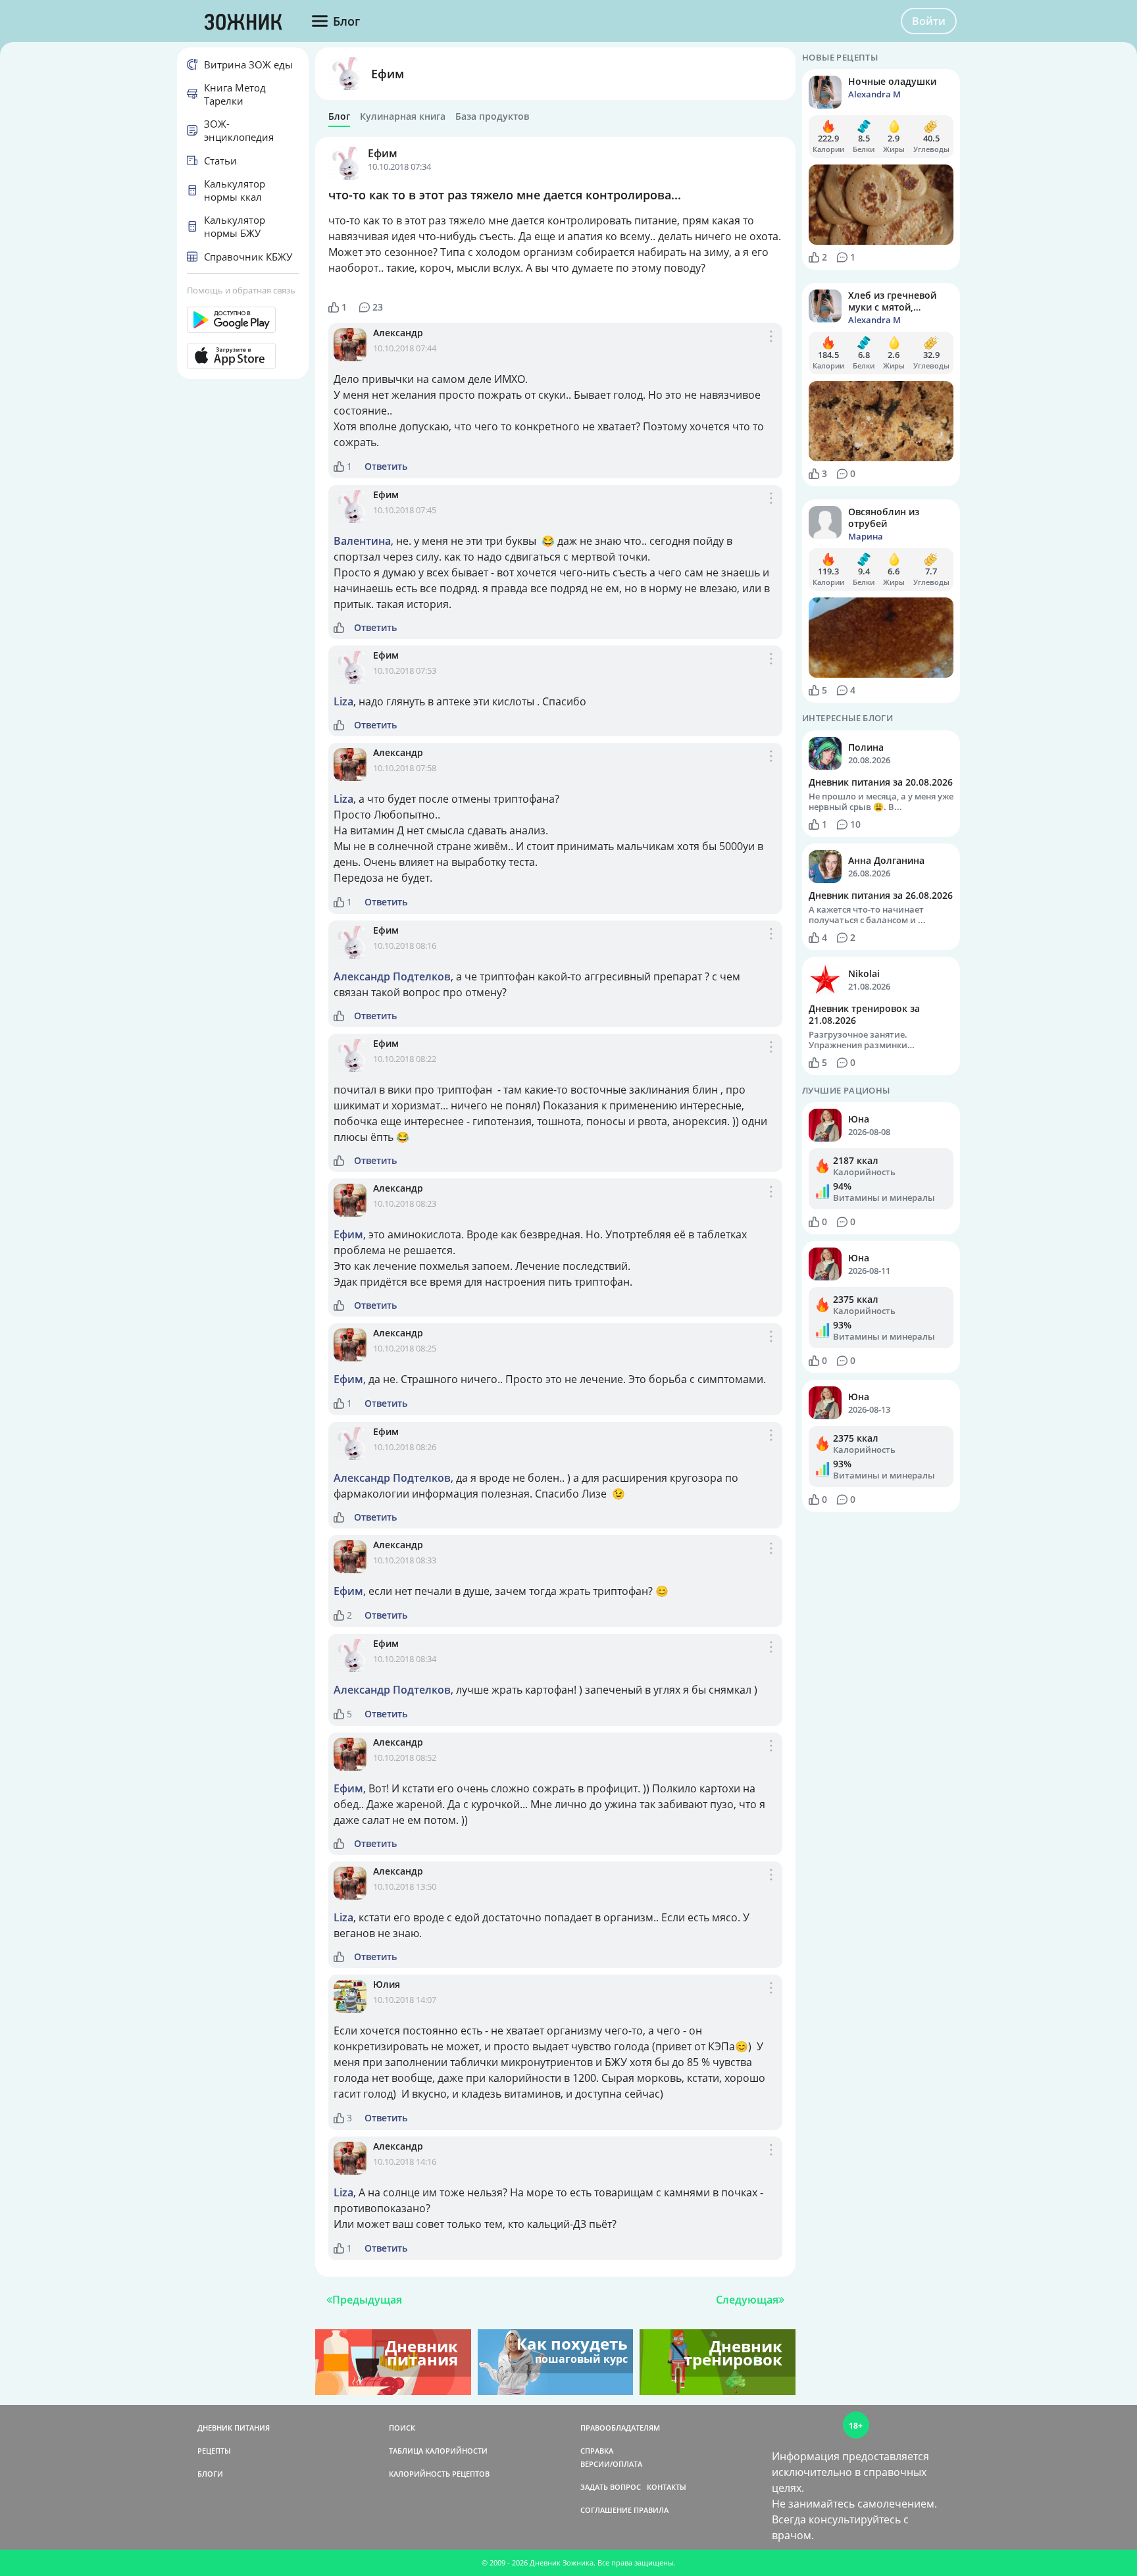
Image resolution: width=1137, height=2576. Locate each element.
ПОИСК (402, 2428)
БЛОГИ (210, 2474)
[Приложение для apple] (243, 356)
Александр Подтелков (392, 976)
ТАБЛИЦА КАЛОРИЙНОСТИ (438, 2451)
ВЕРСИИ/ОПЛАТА (611, 2464)
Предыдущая (367, 2300)
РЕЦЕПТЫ (214, 2451)
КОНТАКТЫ (667, 2487)
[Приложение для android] (243, 320)
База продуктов (492, 116)
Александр (398, 333)
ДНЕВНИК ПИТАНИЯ (234, 2428)
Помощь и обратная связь (241, 290)
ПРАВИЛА (651, 2510)
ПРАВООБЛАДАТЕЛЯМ (620, 2428)
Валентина (362, 541)
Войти (929, 21)
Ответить (386, 467)
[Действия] (771, 350)
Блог (339, 116)
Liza (343, 701)
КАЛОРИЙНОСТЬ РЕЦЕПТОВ (439, 2474)
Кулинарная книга (403, 116)
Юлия (387, 1984)
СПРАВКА (597, 2451)
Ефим (388, 74)
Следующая (747, 2300)
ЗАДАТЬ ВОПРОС (611, 2487)
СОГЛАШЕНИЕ (606, 2510)
